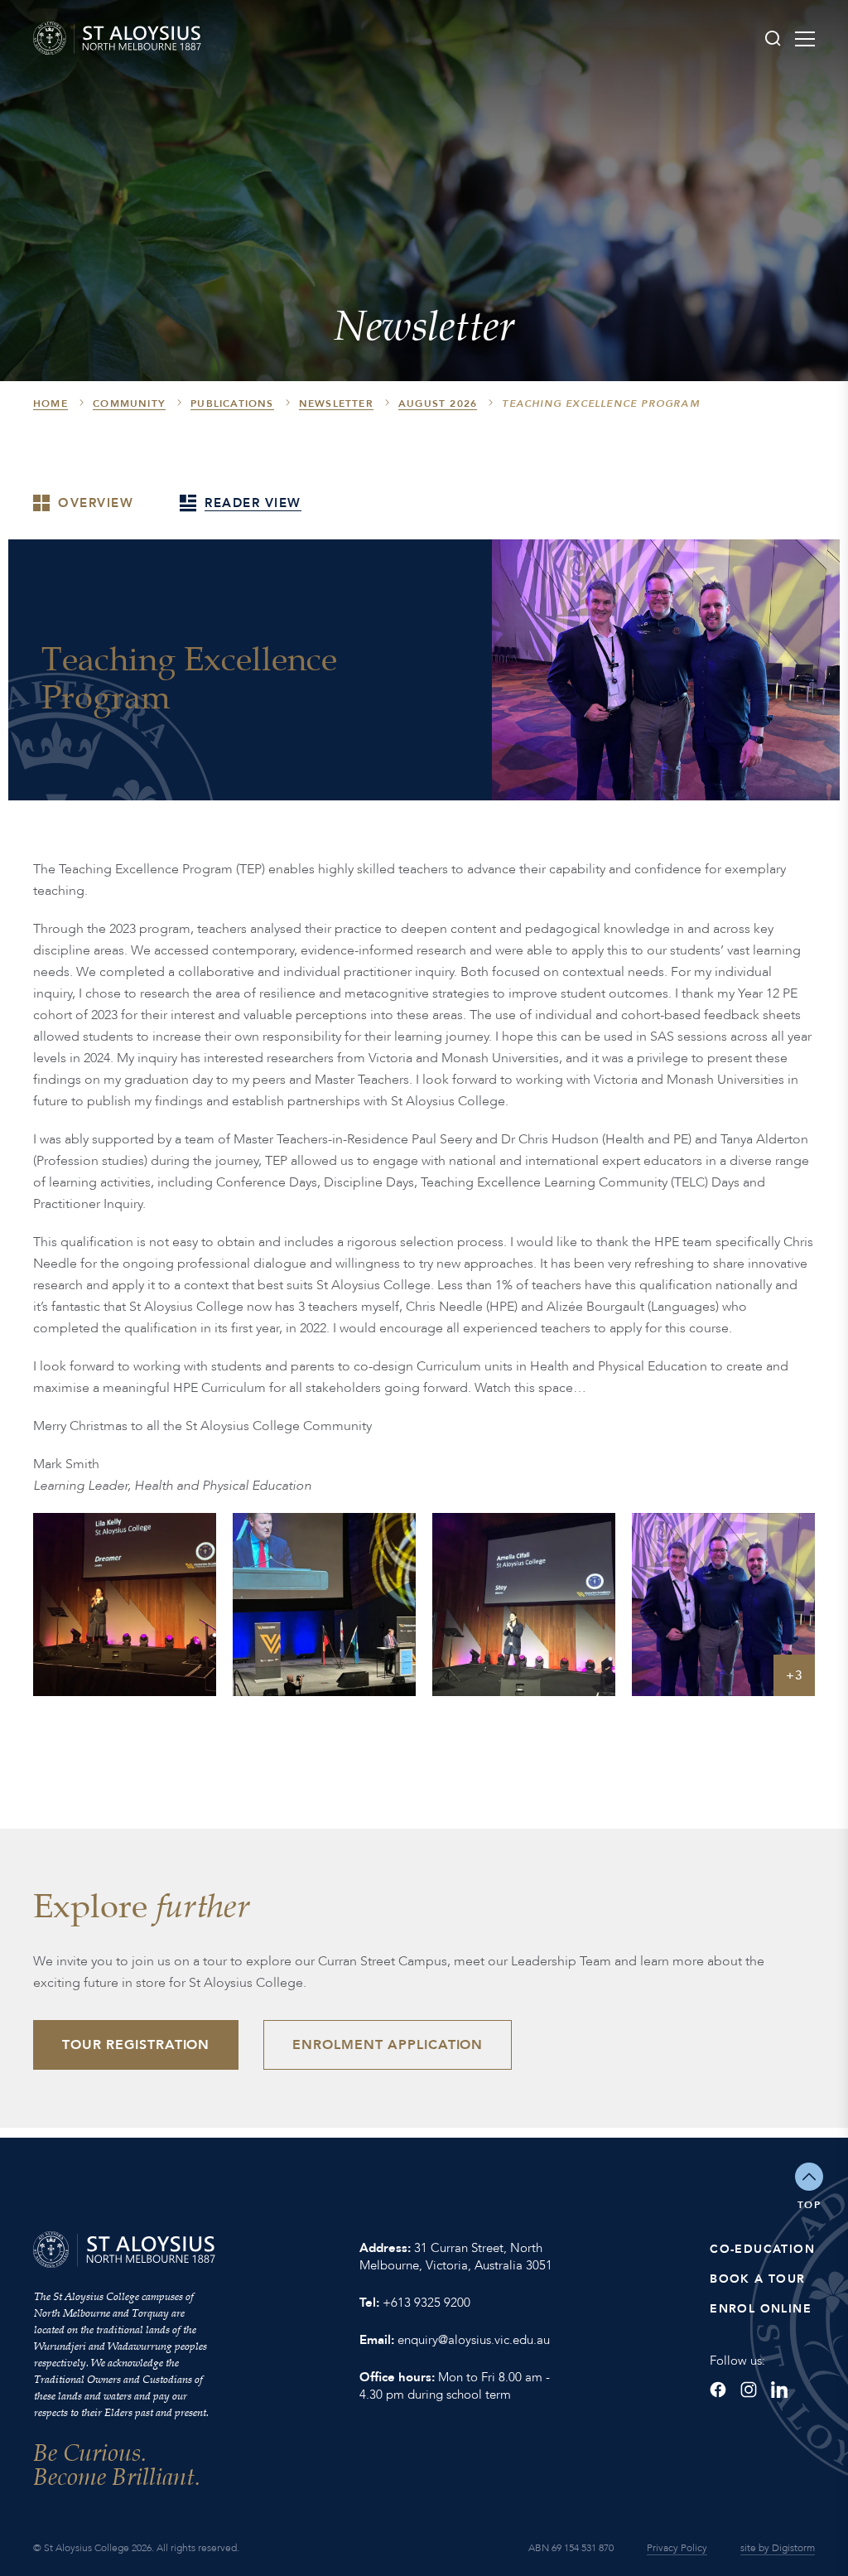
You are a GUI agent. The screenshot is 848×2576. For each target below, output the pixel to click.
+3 (795, 1675)
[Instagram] (749, 2390)
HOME (51, 404)
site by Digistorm (778, 2548)
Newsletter (336, 404)
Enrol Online (761, 2309)
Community (129, 404)
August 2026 (438, 404)
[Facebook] (718, 2390)
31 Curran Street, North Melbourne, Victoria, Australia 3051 (456, 2257)
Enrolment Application (388, 2045)
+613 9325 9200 (426, 2303)
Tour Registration (136, 2045)
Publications (232, 404)
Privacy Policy (677, 2548)
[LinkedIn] (779, 2390)
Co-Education (762, 2249)
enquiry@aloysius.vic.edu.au (474, 2340)
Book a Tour (757, 2279)
